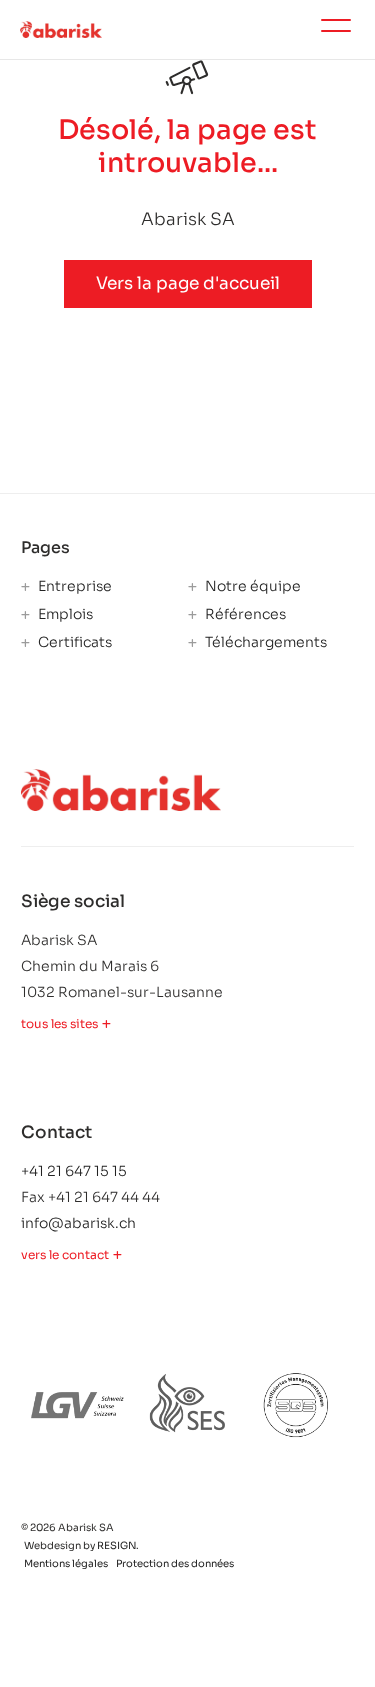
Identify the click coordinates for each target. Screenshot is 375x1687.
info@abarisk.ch (78, 1223)
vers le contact (65, 1255)
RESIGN (116, 1545)
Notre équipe (251, 586)
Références (244, 614)
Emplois (64, 614)
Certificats (73, 642)
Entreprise (73, 586)
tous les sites (59, 1024)
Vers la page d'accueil (188, 283)
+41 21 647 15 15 (74, 1171)
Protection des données (175, 1563)
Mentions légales (66, 1563)
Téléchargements (264, 642)
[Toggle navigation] (336, 29)
